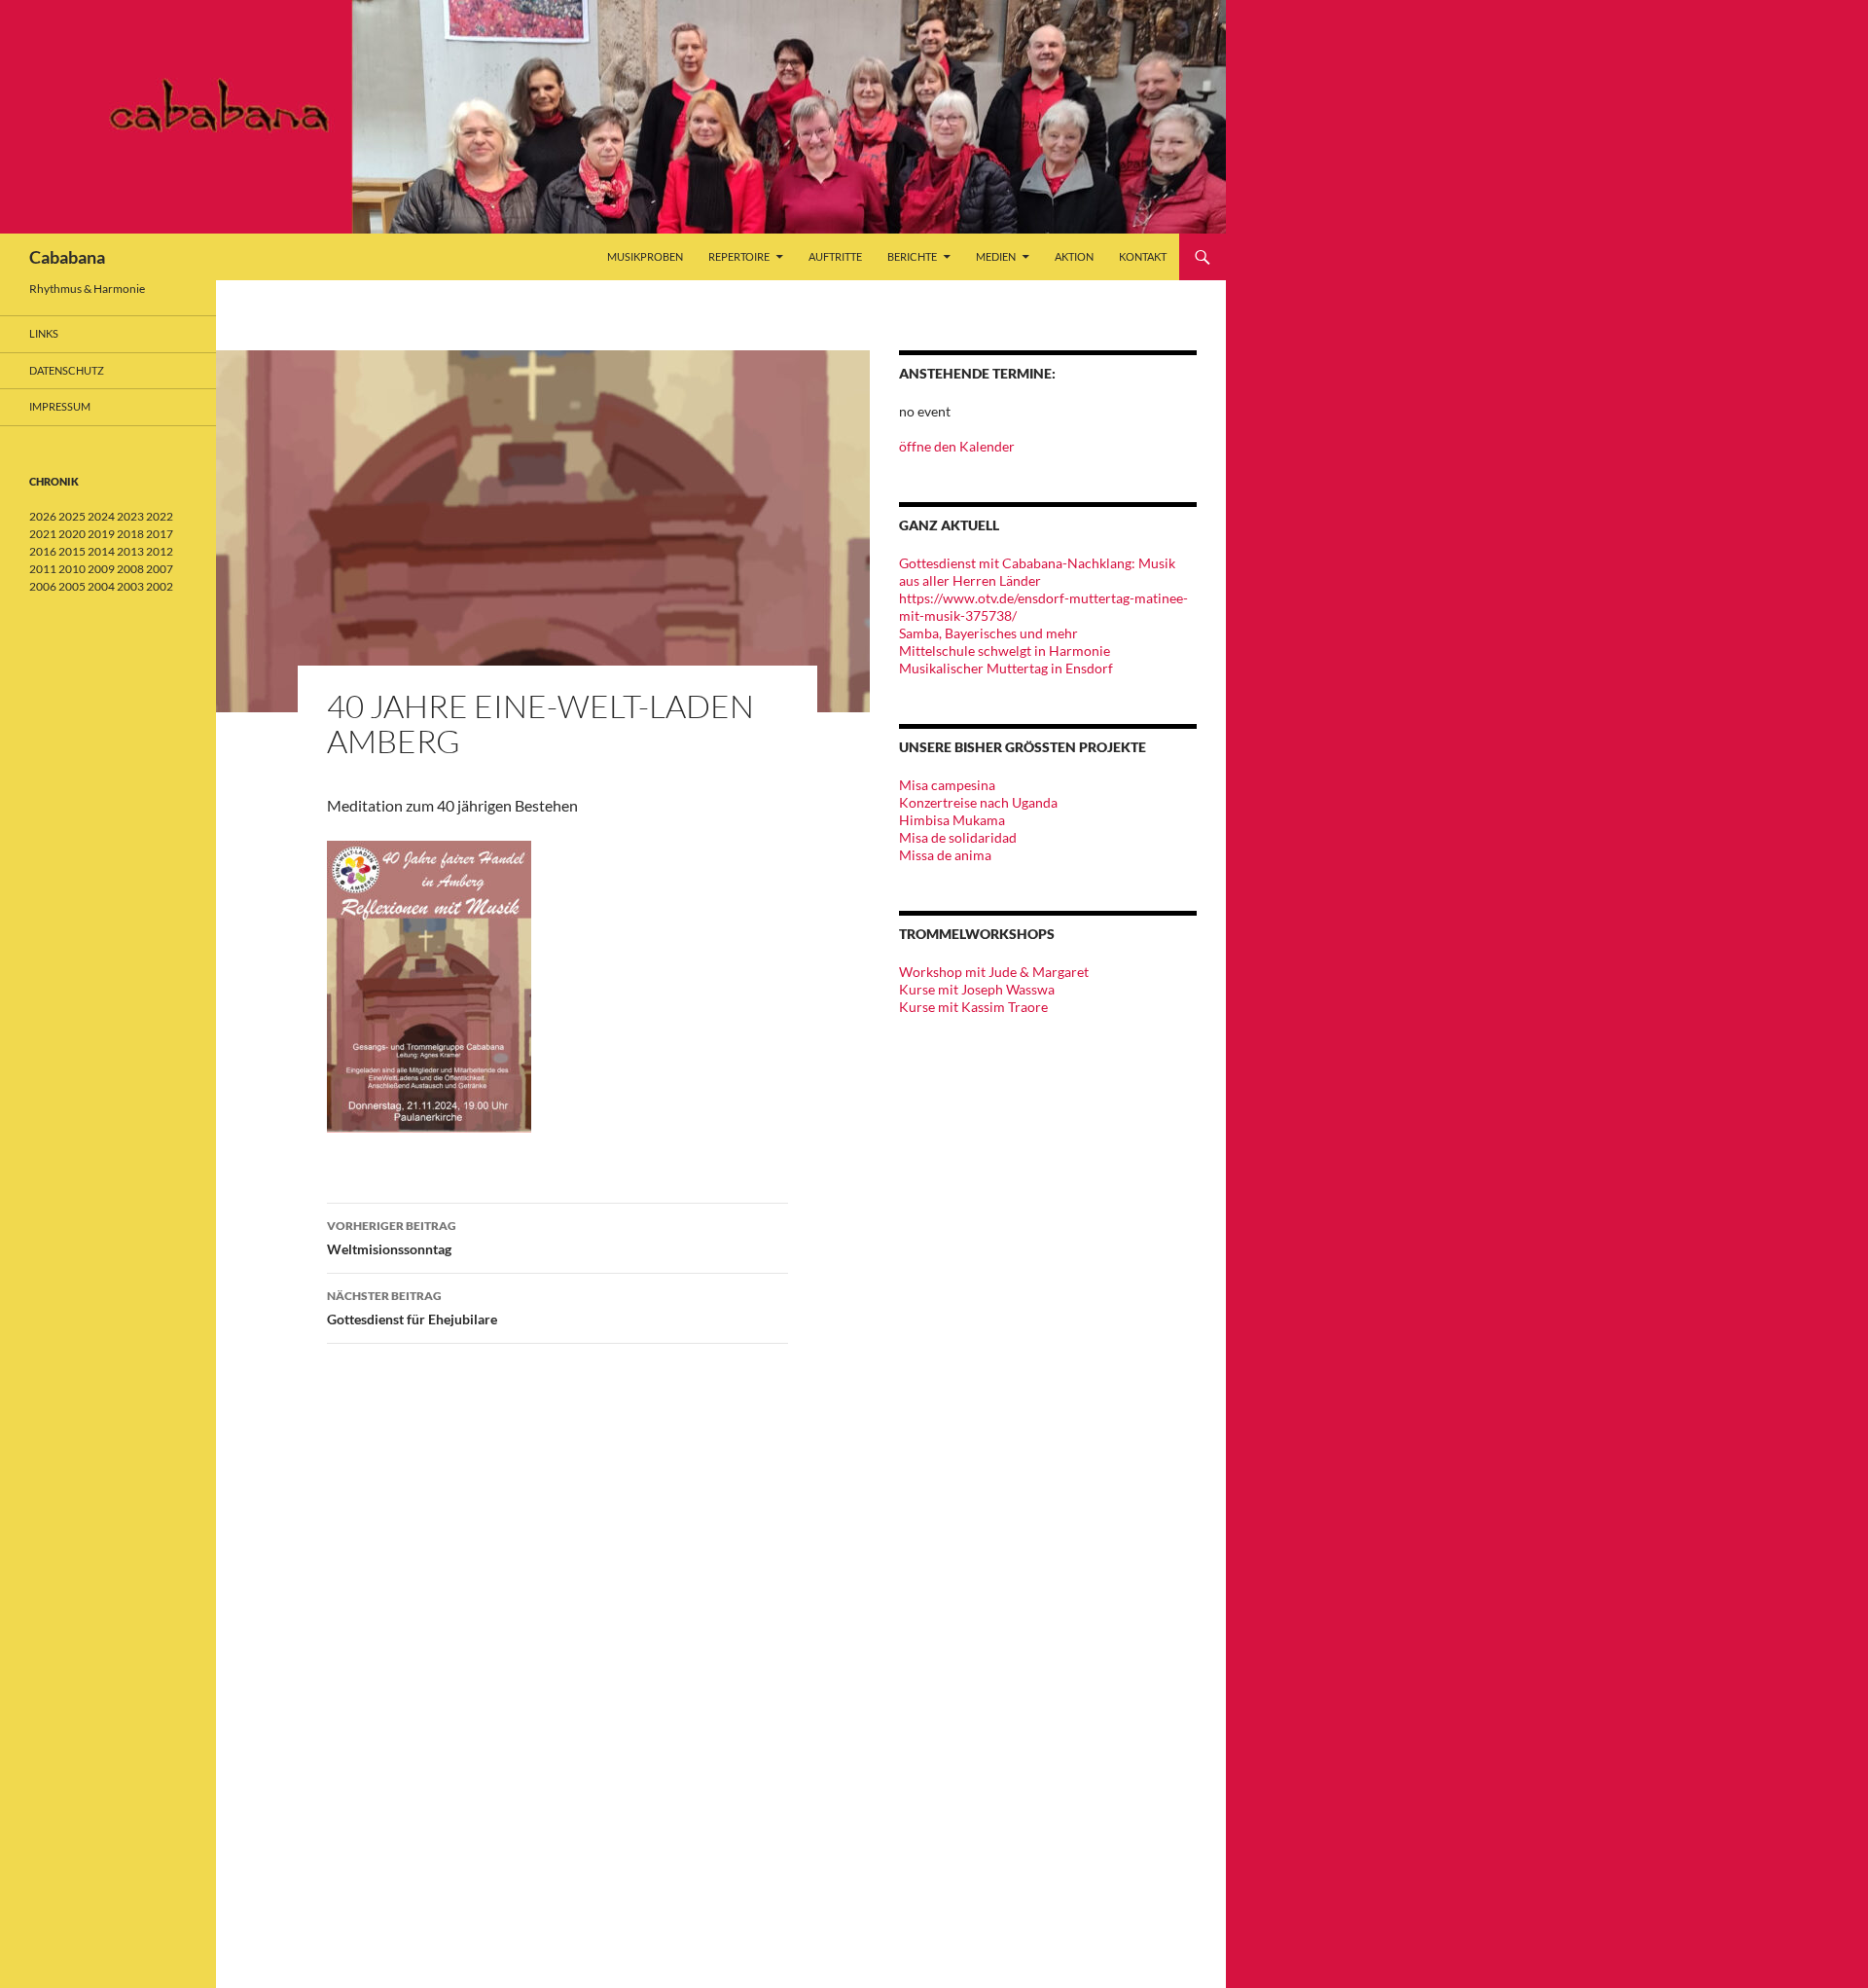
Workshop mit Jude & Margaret (994, 972)
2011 (43, 569)
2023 (130, 516)
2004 (101, 586)
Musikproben (645, 256)
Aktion (1074, 256)
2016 (43, 551)
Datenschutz (67, 370)
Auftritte (835, 256)
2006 (43, 586)
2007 (160, 569)
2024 (101, 516)
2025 (72, 516)
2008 (130, 569)
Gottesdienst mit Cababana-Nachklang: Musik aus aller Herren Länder (1037, 572)
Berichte (912, 256)
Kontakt (1143, 256)
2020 (72, 534)
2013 (130, 551)
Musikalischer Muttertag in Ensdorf (1006, 668)
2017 (160, 534)
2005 (72, 586)
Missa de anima (945, 855)
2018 (130, 534)
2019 (101, 534)
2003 (130, 586)
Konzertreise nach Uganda (978, 802)
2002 (160, 586)
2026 (43, 516)
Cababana (67, 257)
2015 (72, 551)
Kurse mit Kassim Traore (973, 1007)
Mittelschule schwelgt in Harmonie (1005, 651)
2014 (101, 551)
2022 (160, 516)
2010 (72, 569)
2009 (101, 569)
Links (44, 333)
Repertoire (739, 256)
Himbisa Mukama (952, 820)
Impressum (60, 406)
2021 (43, 534)
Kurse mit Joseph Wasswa (977, 989)
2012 (160, 551)
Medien (996, 256)
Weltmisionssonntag (392, 1238)
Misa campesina (947, 785)
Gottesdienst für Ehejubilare (412, 1308)
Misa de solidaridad (958, 837)
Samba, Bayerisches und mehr (988, 633)
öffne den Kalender (957, 446)
